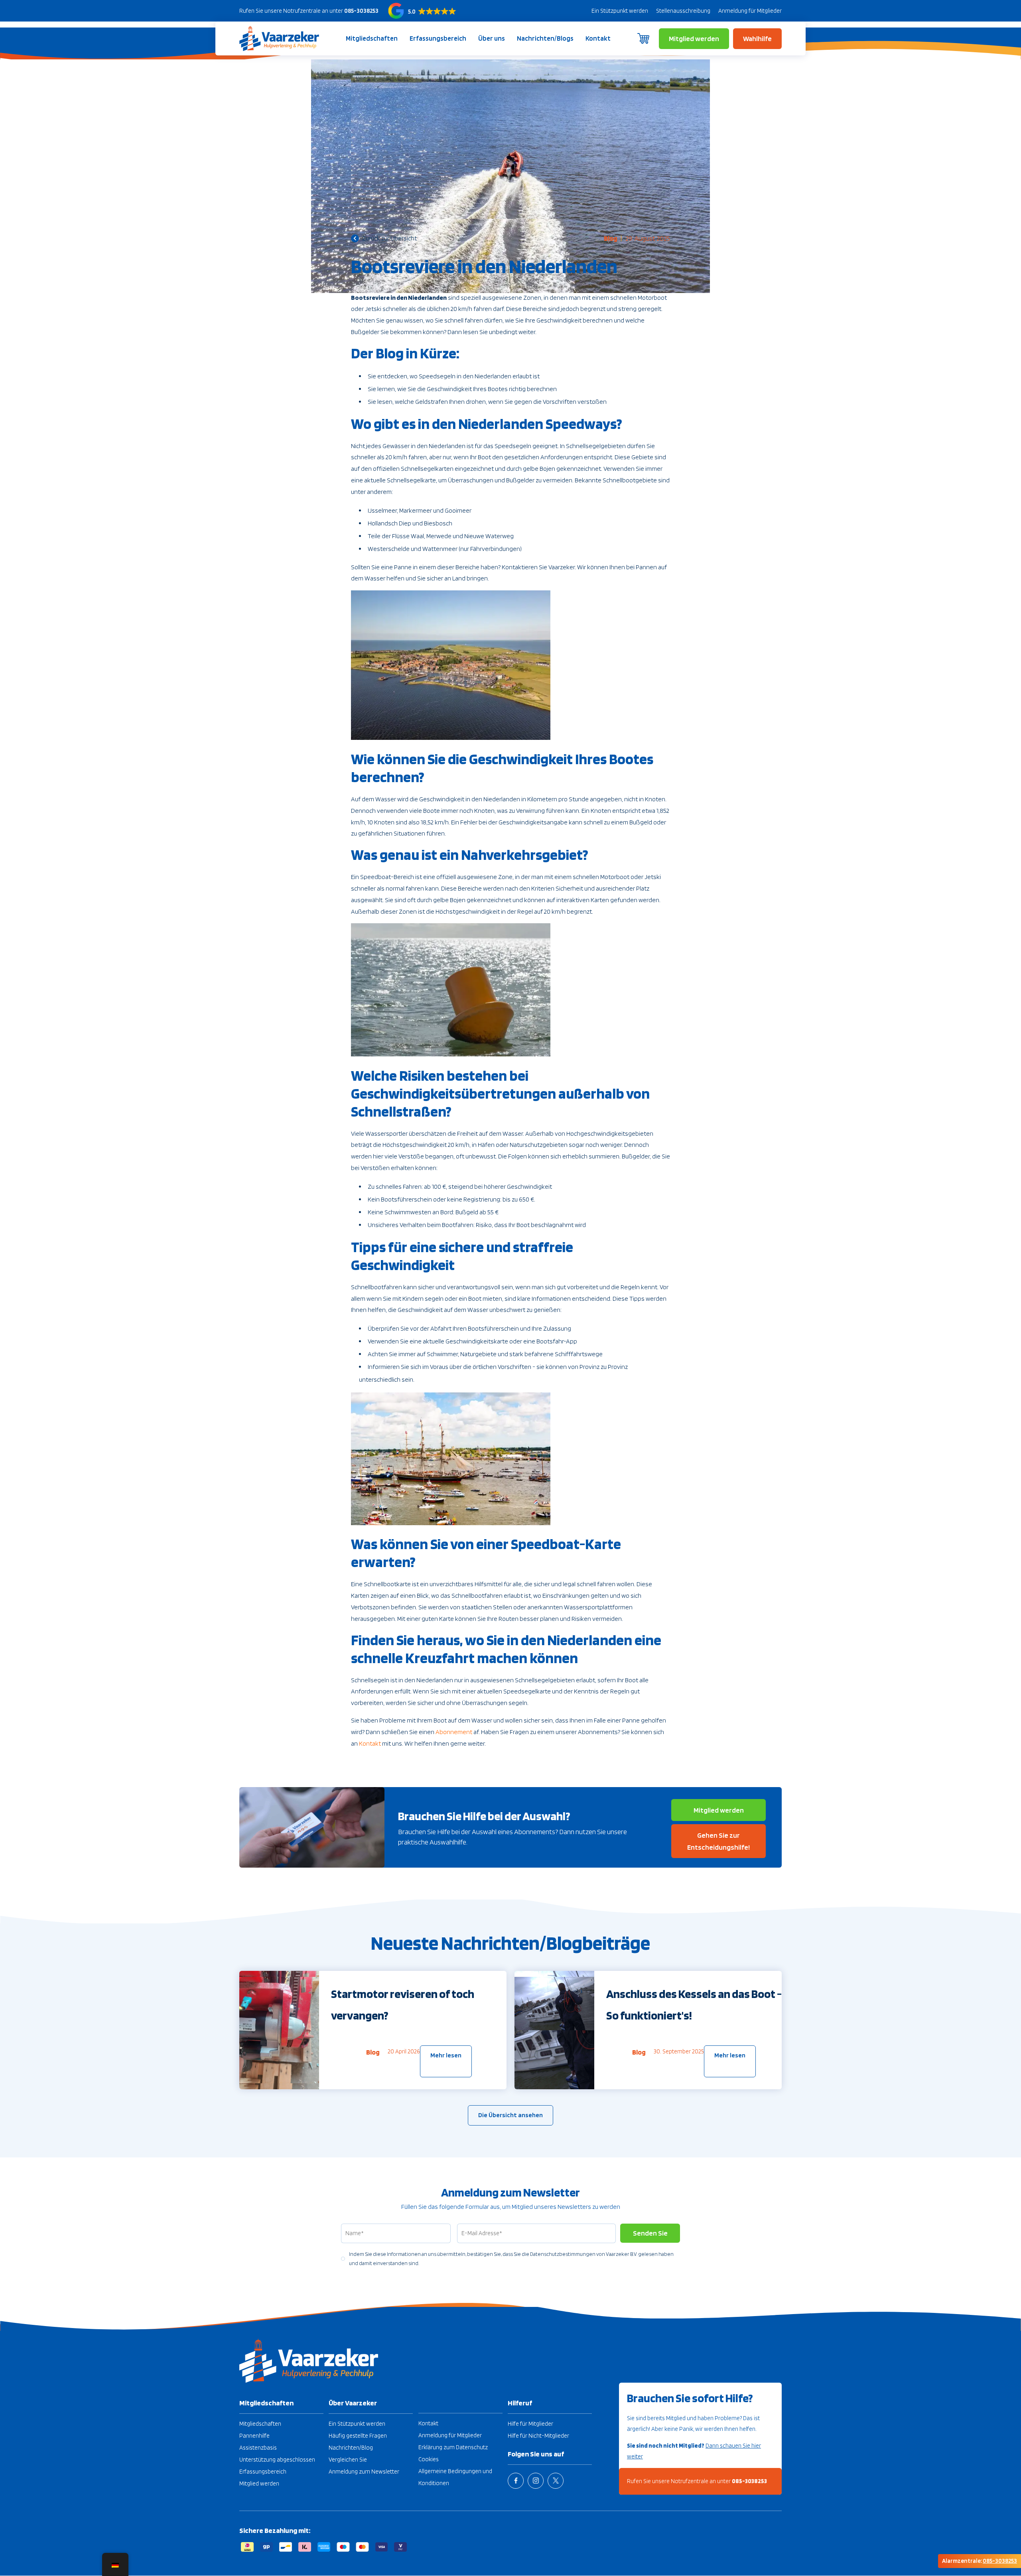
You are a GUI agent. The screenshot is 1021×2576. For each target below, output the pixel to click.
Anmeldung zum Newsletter (364, 2472)
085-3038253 (361, 11)
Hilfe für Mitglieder (530, 2424)
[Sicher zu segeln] (279, 38)
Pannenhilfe (254, 2436)
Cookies (429, 2459)
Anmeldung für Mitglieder (750, 11)
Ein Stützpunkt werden (620, 11)
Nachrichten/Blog (351, 2448)
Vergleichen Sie (348, 2460)
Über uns (492, 38)
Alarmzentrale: (980, 2561)
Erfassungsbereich (438, 38)
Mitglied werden (694, 38)
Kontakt (598, 38)
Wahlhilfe (757, 38)
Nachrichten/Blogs (545, 38)
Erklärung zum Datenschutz (453, 2447)
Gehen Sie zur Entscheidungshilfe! (718, 1841)
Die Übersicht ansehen (510, 2115)
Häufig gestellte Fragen (358, 2436)
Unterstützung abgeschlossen (277, 2460)
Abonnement (454, 1732)
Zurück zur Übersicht (389, 238)
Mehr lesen (446, 2055)
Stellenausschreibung (683, 11)
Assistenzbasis (258, 2448)
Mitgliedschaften (372, 38)
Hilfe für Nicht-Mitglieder (538, 2436)
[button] (422, 11)
